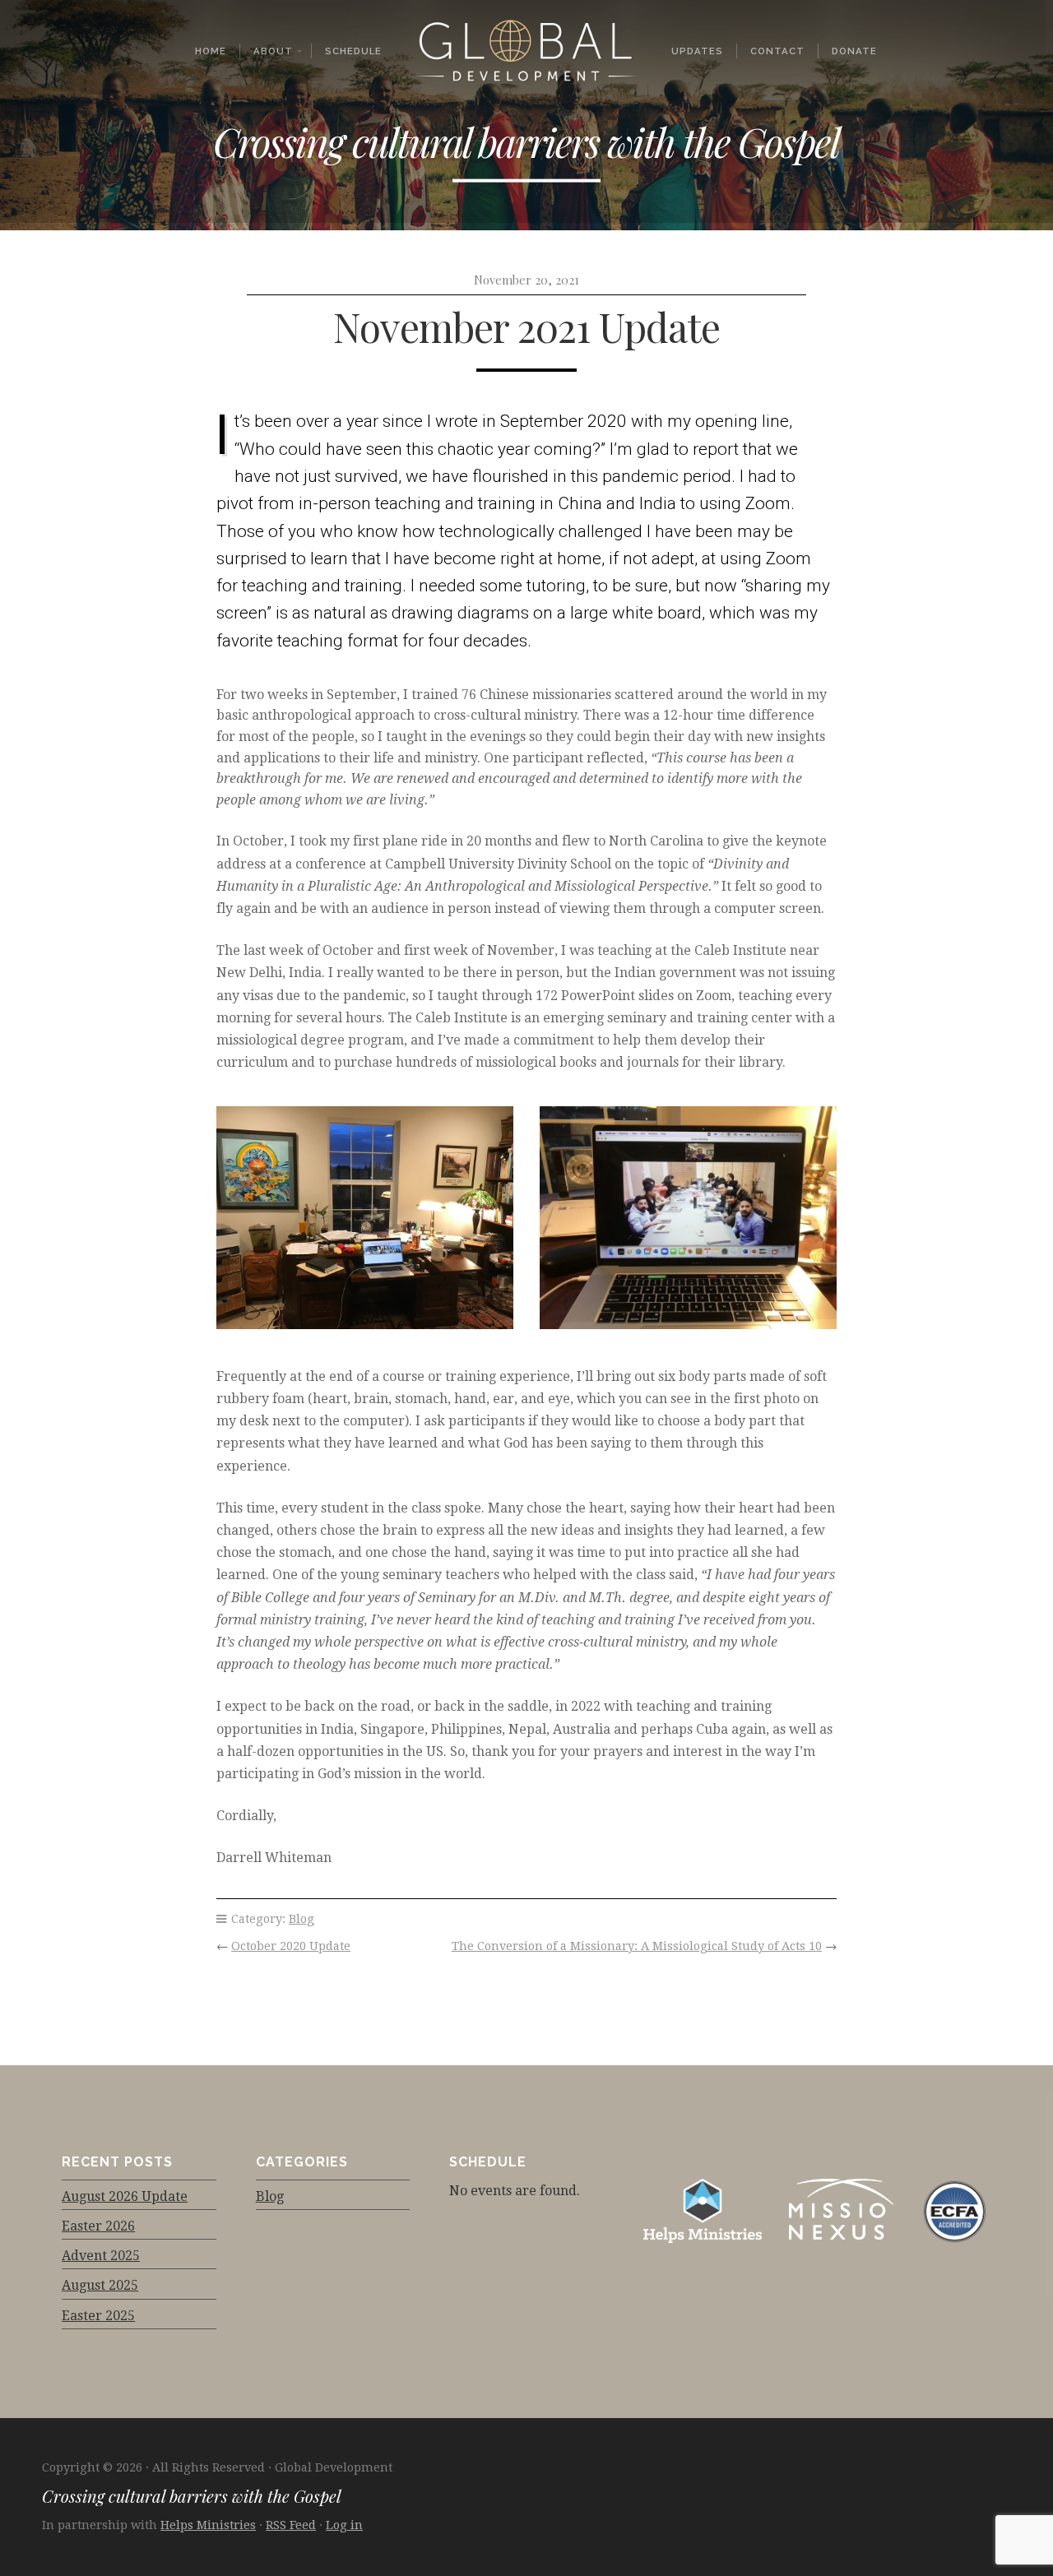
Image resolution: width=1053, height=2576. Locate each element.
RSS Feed (291, 2525)
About (273, 51)
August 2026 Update (125, 2196)
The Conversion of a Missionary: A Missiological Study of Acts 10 (637, 1946)
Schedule (353, 51)
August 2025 (100, 2285)
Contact (777, 51)
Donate (854, 51)
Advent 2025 (101, 2256)
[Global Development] (526, 51)
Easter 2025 (98, 2316)
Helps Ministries (208, 2525)
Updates (697, 51)
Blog (302, 1919)
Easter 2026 (98, 2226)
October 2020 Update (291, 1946)
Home (211, 51)
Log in (344, 2525)
